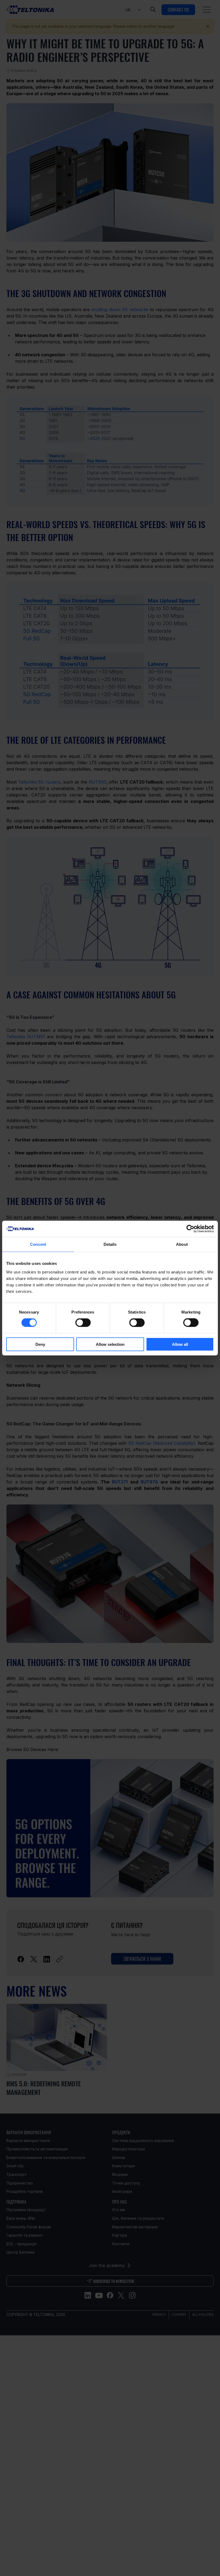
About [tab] (182, 1244)
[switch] (83, 1323)
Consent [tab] (38, 1244)
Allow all (180, 1344)
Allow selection (110, 1344)
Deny (40, 1344)
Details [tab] (110, 1244)
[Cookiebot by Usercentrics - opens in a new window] (190, 1229)
